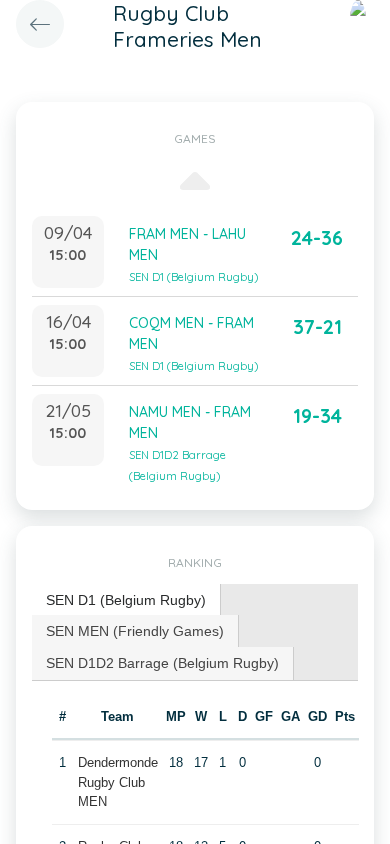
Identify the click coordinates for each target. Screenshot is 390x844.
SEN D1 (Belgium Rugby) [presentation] (126, 600)
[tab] (126, 600)
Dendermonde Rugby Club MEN (118, 782)
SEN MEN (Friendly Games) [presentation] (135, 631)
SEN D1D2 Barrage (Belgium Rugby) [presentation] (162, 663)
